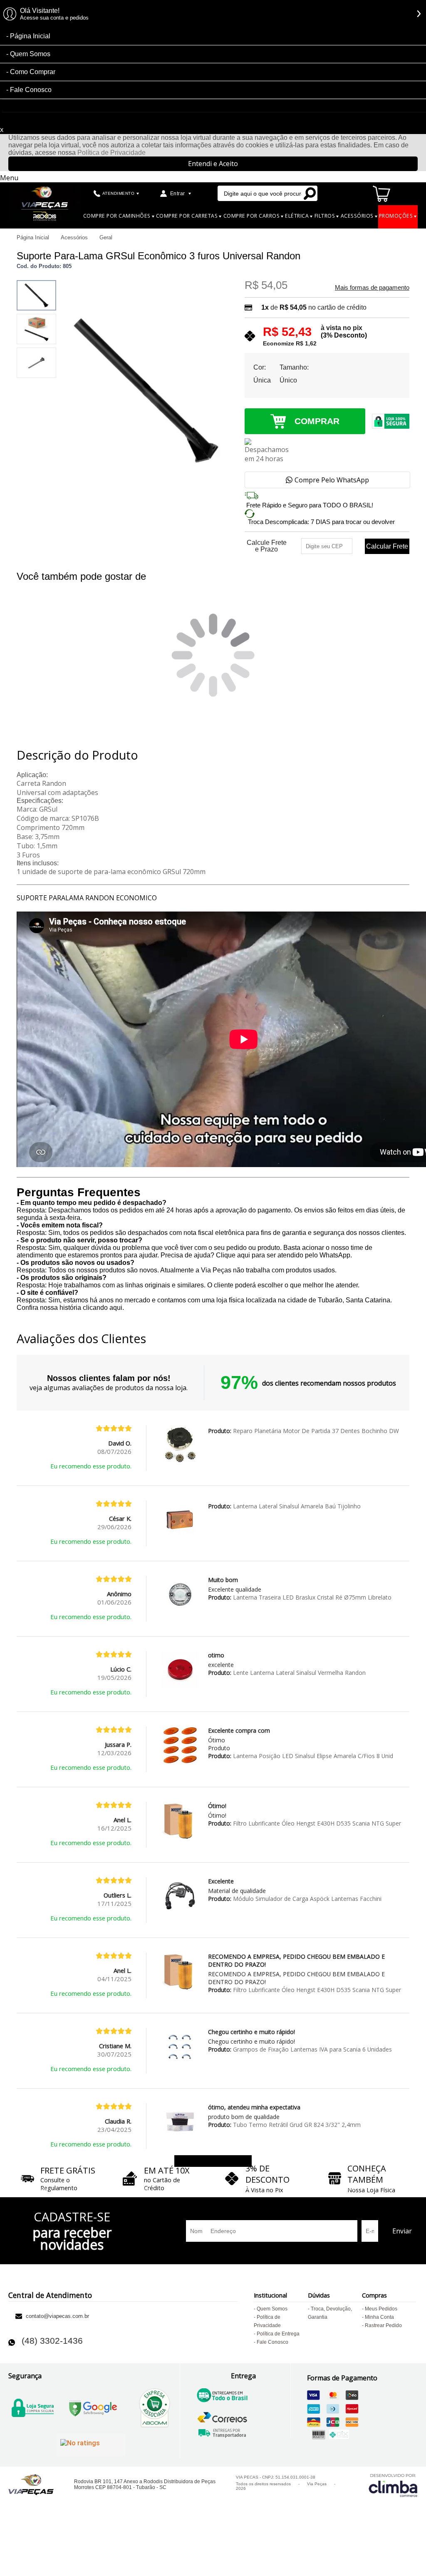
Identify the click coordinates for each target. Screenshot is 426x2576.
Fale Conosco (31, 90)
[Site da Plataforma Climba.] (393, 2485)
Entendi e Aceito (213, 164)
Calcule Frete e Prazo (267, 546)
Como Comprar (33, 72)
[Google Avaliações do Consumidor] (91, 2445)
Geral (106, 237)
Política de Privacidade (111, 153)
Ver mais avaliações (213, 2161)
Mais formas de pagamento (372, 288)
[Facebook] (121, 2340)
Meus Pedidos (381, 2309)
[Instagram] (156, 2340)
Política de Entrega (278, 2334)
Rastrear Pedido (383, 2325)
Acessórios (75, 237)
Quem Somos (30, 54)
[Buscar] (310, 193)
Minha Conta (379, 2317)
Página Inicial (30, 36)
